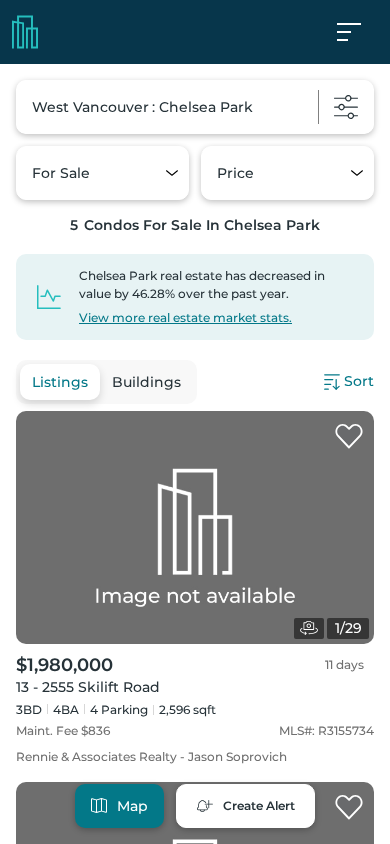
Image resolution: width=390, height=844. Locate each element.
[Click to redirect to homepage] (25, 32)
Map (132, 806)
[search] (195, 107)
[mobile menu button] (360, 32)
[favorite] (349, 437)
